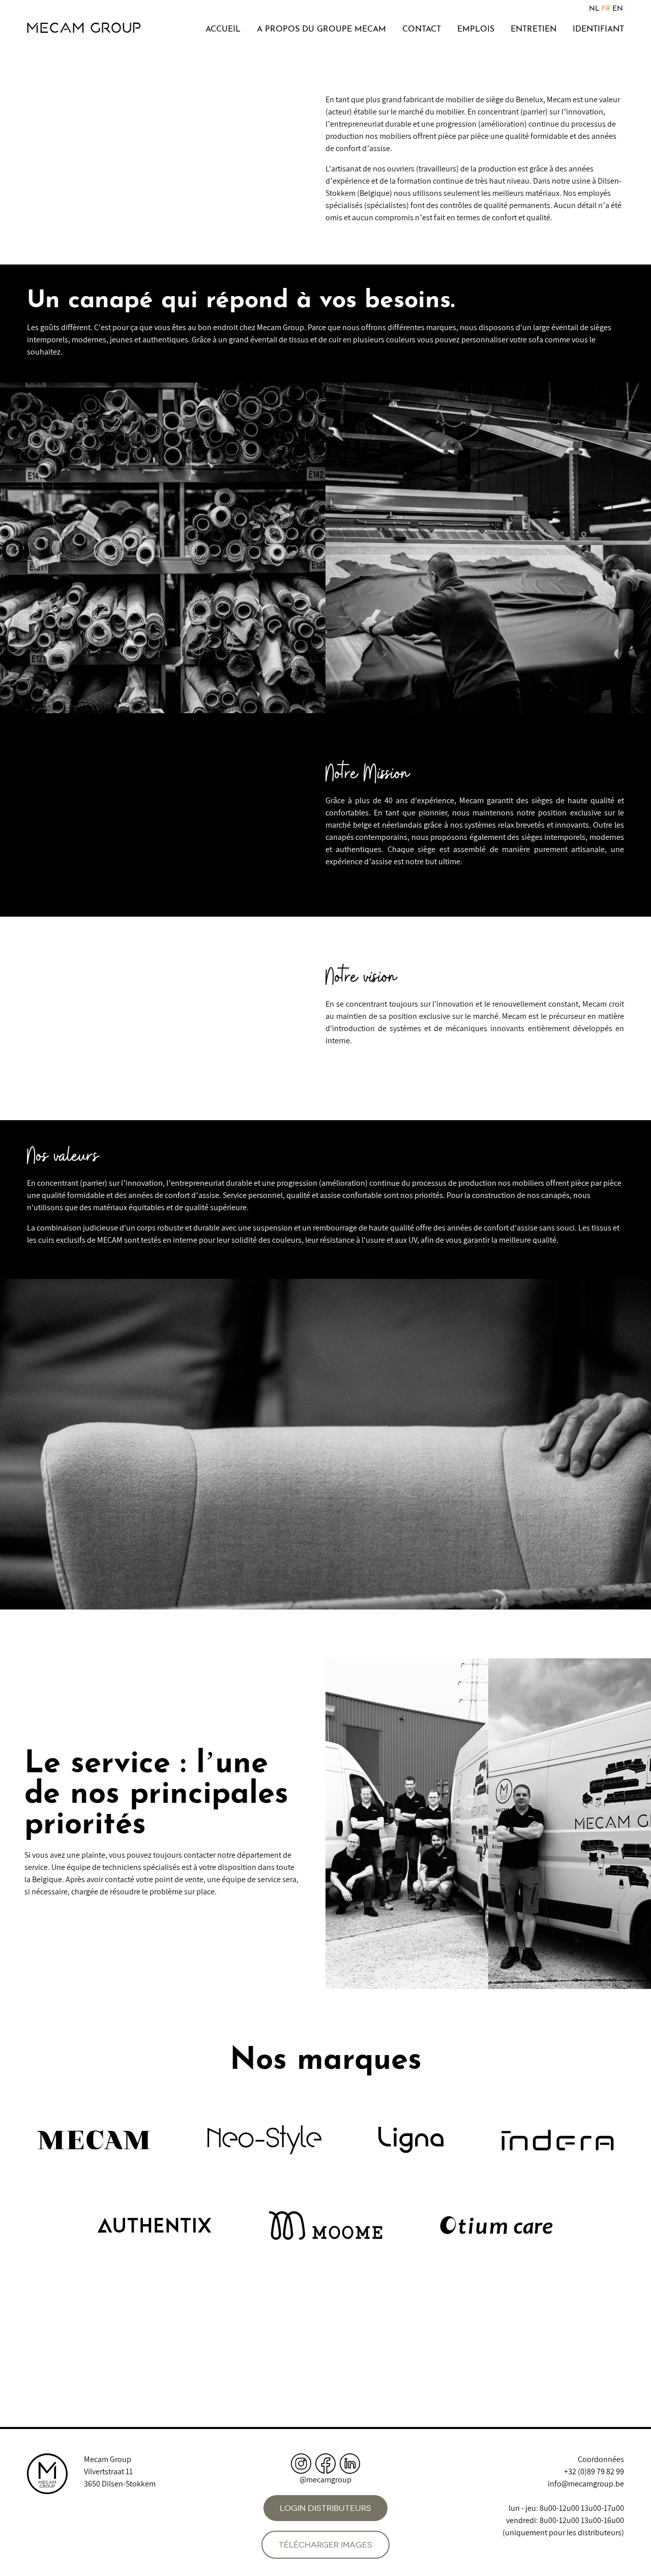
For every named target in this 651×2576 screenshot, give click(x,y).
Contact (422, 30)
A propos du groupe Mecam (321, 30)
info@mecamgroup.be (586, 2484)
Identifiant (598, 30)
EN (618, 9)
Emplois (476, 30)
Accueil (223, 30)
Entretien (534, 30)
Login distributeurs (325, 2508)
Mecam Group (108, 2459)
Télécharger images (325, 2545)
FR (606, 9)
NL (594, 9)
